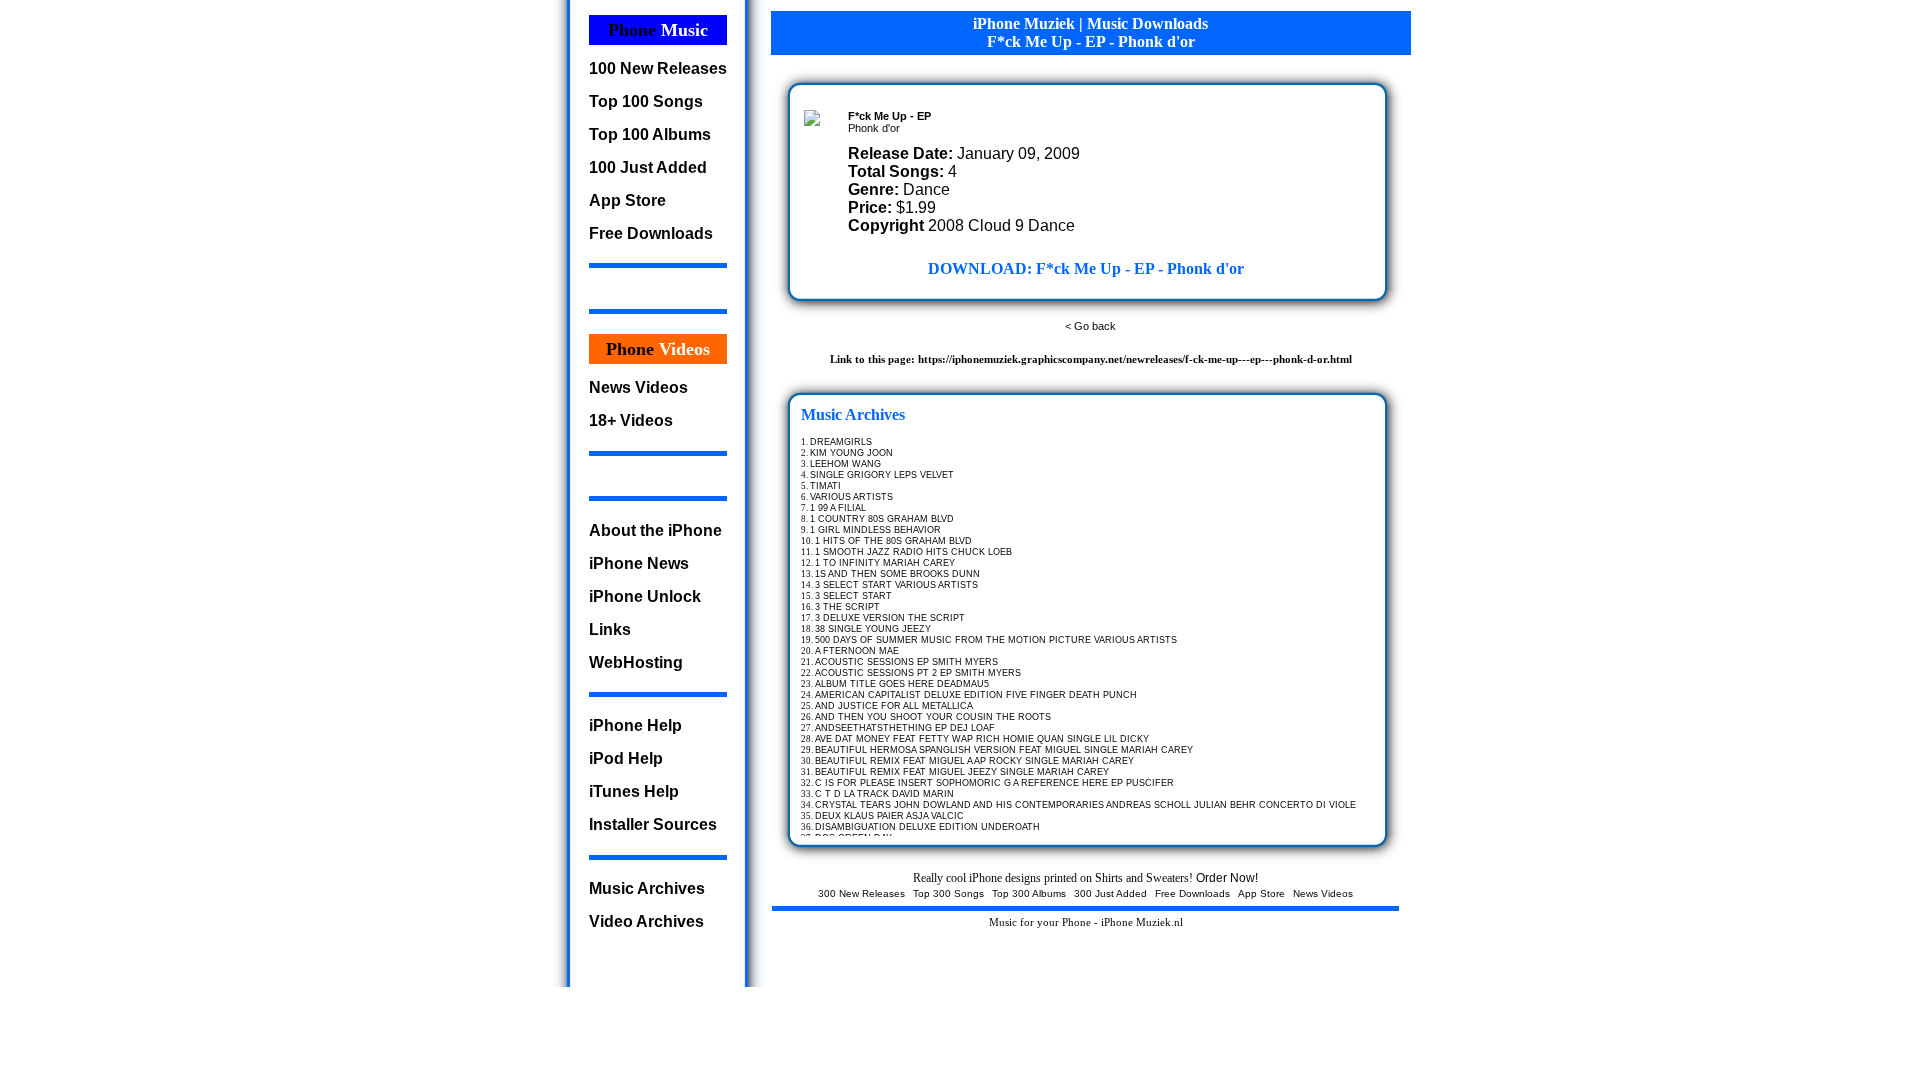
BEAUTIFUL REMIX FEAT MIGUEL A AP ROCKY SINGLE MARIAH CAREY (974, 761)
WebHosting (636, 662)
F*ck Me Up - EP (889, 116)
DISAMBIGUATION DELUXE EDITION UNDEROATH (927, 827)
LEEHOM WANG (845, 464)
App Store (627, 200)
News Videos (638, 387)
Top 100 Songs (646, 101)
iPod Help (626, 758)
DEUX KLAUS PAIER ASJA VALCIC (889, 816)
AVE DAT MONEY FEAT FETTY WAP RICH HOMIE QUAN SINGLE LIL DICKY (982, 739)
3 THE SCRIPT (847, 607)
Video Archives (646, 921)
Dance (926, 189)
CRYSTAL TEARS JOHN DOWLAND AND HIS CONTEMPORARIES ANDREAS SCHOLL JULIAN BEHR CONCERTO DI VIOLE (1085, 805)
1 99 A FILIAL (838, 508)
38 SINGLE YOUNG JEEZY (873, 629)
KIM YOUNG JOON (851, 453)
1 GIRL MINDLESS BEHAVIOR (875, 530)
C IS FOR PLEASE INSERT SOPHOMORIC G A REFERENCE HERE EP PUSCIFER (994, 783)
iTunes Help (634, 791)
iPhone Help (635, 725)
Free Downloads (651, 233)
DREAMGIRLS (841, 442)
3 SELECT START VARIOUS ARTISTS (896, 585)
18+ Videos (631, 420)
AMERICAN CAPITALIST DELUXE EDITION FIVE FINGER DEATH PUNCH (976, 695)
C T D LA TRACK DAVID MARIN (884, 794)
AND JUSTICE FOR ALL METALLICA (894, 706)
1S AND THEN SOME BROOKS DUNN (897, 574)
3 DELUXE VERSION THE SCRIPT (890, 618)
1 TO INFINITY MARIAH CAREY (885, 563)
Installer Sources (653, 824)
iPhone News (639, 563)
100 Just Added (648, 167)
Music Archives (647, 888)
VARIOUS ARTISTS (851, 497)
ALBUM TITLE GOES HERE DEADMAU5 (902, 684)
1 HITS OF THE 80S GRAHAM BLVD (893, 541)
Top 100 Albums (650, 134)
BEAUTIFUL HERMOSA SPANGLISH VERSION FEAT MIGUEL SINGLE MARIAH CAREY (1004, 750)
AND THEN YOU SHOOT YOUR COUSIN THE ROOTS (933, 717)
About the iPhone (655, 530)
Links (610, 629)
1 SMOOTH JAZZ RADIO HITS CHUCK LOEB (913, 552)
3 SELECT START (853, 596)
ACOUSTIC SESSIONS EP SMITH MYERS (906, 662)
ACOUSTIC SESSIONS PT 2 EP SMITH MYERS (918, 673)
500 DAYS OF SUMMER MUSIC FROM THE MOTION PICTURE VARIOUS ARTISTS (996, 640)
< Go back (1090, 326)
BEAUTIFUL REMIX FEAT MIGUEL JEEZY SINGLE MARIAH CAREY (962, 772)
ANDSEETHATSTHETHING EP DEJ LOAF (905, 728)
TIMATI (825, 486)
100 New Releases (658, 68)
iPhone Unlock (645, 596)
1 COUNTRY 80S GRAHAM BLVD (882, 519)
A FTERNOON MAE (857, 651)
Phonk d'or (874, 128)
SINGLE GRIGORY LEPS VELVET (882, 475)
